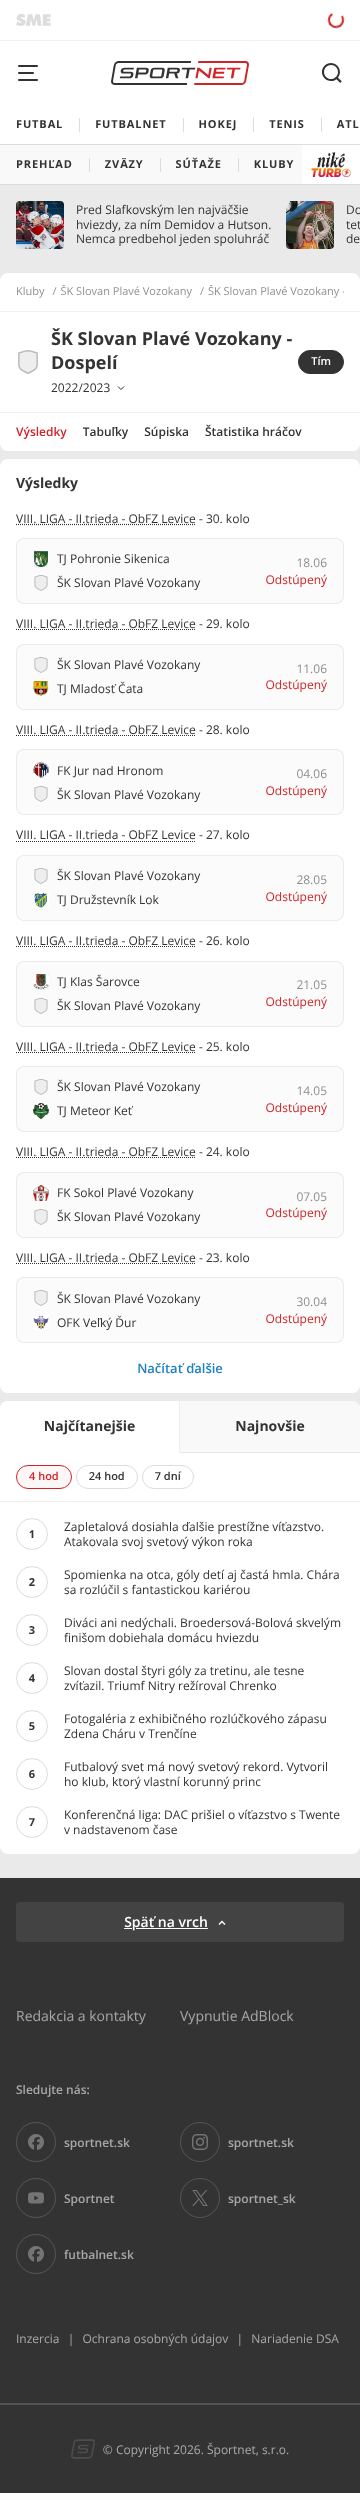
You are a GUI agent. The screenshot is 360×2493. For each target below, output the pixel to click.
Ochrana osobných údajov (155, 2338)
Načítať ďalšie (180, 1368)
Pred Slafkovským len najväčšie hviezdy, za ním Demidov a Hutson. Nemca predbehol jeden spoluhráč (173, 224)
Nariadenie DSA (295, 2338)
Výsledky (41, 431)
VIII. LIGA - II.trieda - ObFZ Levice (106, 518)
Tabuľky (105, 431)
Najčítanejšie (89, 1426)
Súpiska (166, 431)
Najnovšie (269, 1426)
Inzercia (37, 2338)
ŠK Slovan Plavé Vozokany (126, 292)
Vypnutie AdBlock (237, 2015)
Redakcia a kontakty (81, 2015)
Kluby (30, 292)
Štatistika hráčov (253, 431)
